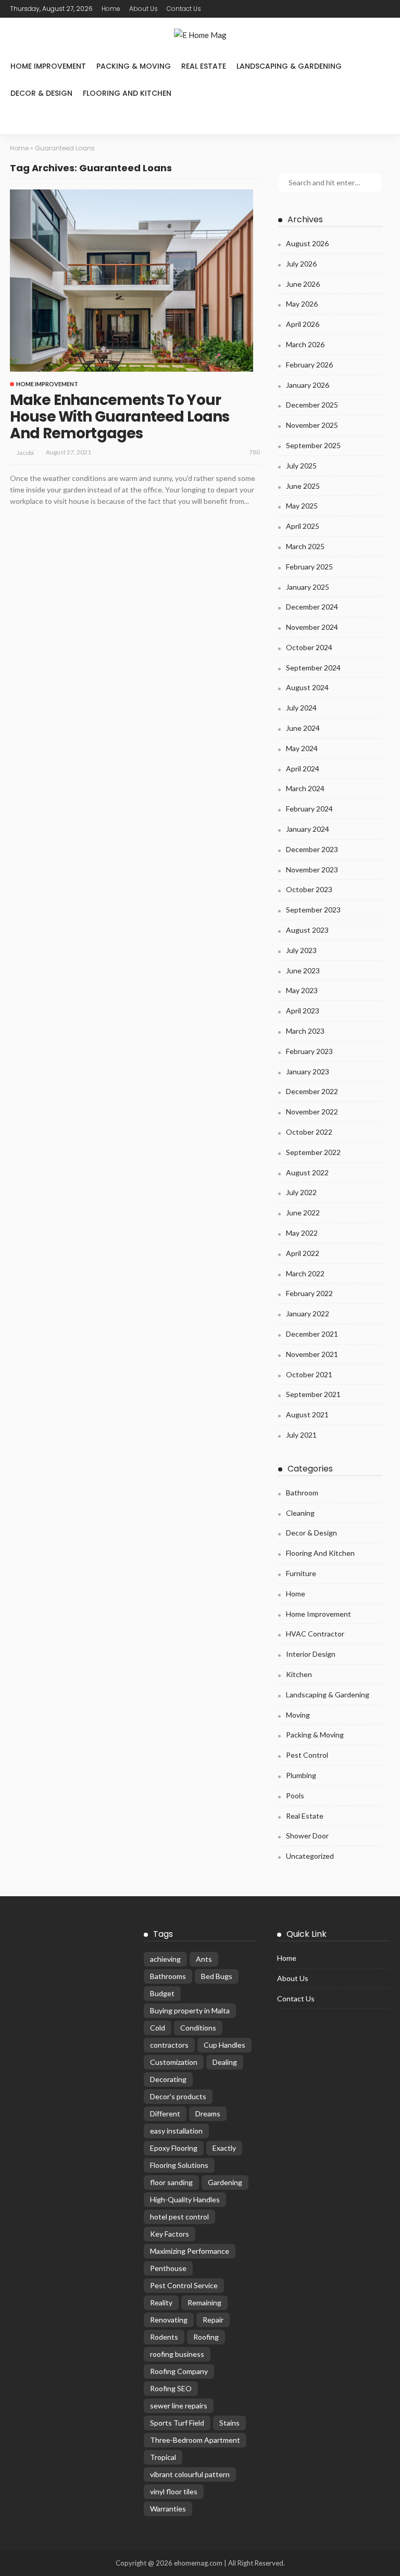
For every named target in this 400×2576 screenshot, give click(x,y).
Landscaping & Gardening (289, 66)
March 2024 (305, 788)
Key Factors (170, 2234)
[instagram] (260, 9)
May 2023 (302, 990)
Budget (162, 1993)
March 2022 (305, 1273)
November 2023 (312, 870)
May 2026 (302, 304)
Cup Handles (224, 2045)
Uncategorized (310, 1856)
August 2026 (307, 243)
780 (254, 452)
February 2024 (309, 809)
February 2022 (309, 1293)
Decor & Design (41, 93)
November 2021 (312, 1354)
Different (165, 2114)
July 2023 (301, 950)
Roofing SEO (171, 2388)
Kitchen (299, 1674)
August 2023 (307, 930)
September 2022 (313, 1152)
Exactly (224, 2148)
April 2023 (303, 1011)
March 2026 (305, 344)
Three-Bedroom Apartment (195, 2440)
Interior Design (311, 1654)
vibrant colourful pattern (190, 2474)
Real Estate (204, 66)
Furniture (301, 1573)
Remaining (204, 2302)
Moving (298, 1715)
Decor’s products (178, 2096)
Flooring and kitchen (127, 93)
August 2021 (307, 1414)
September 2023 (313, 910)
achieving (165, 1959)
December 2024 (312, 607)
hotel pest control (179, 2217)
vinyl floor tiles (174, 2491)
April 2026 (303, 324)
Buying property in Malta (190, 2010)
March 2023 (305, 1031)
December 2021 (312, 1334)
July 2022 (301, 1192)
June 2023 (303, 970)
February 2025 (309, 567)
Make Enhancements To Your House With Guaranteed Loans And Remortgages (120, 417)
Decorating (168, 2079)
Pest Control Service (184, 2285)
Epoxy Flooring (174, 2148)
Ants (204, 1959)
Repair (213, 2320)
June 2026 (303, 284)
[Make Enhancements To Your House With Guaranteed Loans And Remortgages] (132, 281)
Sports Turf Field (177, 2423)
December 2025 (312, 405)
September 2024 (313, 668)
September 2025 (313, 445)
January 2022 (308, 1314)
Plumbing (301, 1775)
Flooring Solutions (179, 2165)
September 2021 (313, 1394)
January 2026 (308, 385)
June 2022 (303, 1213)
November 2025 (312, 425)
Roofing (206, 2337)
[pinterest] (246, 9)
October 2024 (309, 647)
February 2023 (309, 1051)
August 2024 (307, 687)
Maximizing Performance (190, 2251)
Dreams (208, 2114)
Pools (295, 1795)
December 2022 (312, 1091)
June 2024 (303, 728)
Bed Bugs (217, 1976)
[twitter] (233, 9)
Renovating (169, 2320)
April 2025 (303, 526)
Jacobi (25, 453)
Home (111, 9)
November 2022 (312, 1112)
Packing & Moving (134, 66)
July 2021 (301, 1435)
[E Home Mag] (200, 35)
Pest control (307, 1755)
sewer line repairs (179, 2406)
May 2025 (302, 506)
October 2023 (309, 889)
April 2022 (303, 1253)
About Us (143, 9)
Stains (229, 2423)
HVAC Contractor (315, 1634)
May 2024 (302, 748)
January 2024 (308, 829)
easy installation (176, 2131)
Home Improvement (48, 66)
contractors (169, 2045)
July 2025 (301, 466)
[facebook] (219, 9)
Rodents (164, 2337)
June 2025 (303, 486)
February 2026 (309, 365)
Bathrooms (168, 1976)
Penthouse (168, 2268)
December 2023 (312, 849)
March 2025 (305, 546)
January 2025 (308, 587)
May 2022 (302, 1233)
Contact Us (184, 9)
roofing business (177, 2354)
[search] (19, 120)
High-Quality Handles (185, 2199)
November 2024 (312, 627)
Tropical (163, 2457)
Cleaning (300, 1513)
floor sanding (171, 2182)
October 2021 (309, 1374)
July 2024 (301, 708)
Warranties (168, 2509)
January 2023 (308, 1071)
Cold (158, 2028)
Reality (161, 2302)
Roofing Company (179, 2371)
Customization (174, 2062)
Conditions (198, 2028)
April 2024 (303, 769)
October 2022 (309, 1132)
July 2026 (301, 264)
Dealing (225, 2062)
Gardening (225, 2182)
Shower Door (307, 1836)
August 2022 (307, 1172)
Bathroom (302, 1493)
